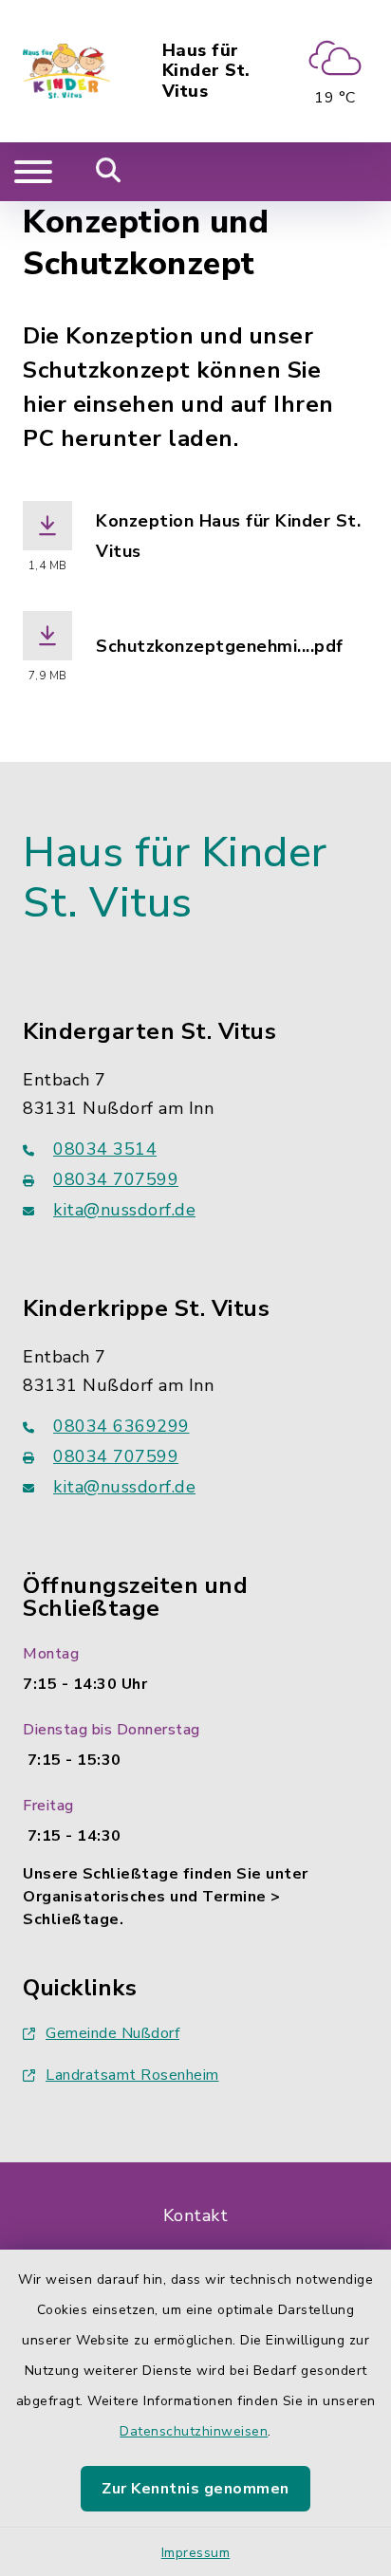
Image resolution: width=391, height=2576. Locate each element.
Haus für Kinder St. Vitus (206, 72)
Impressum (196, 2553)
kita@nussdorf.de (124, 1210)
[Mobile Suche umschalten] (109, 172)
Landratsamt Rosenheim (132, 2075)
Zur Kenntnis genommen (195, 2489)
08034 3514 (105, 1149)
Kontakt (196, 2215)
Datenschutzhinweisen (194, 2431)
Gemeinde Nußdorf (112, 2033)
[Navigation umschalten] (33, 172)
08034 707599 (116, 1179)
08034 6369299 (121, 1426)
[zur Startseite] (66, 71)
